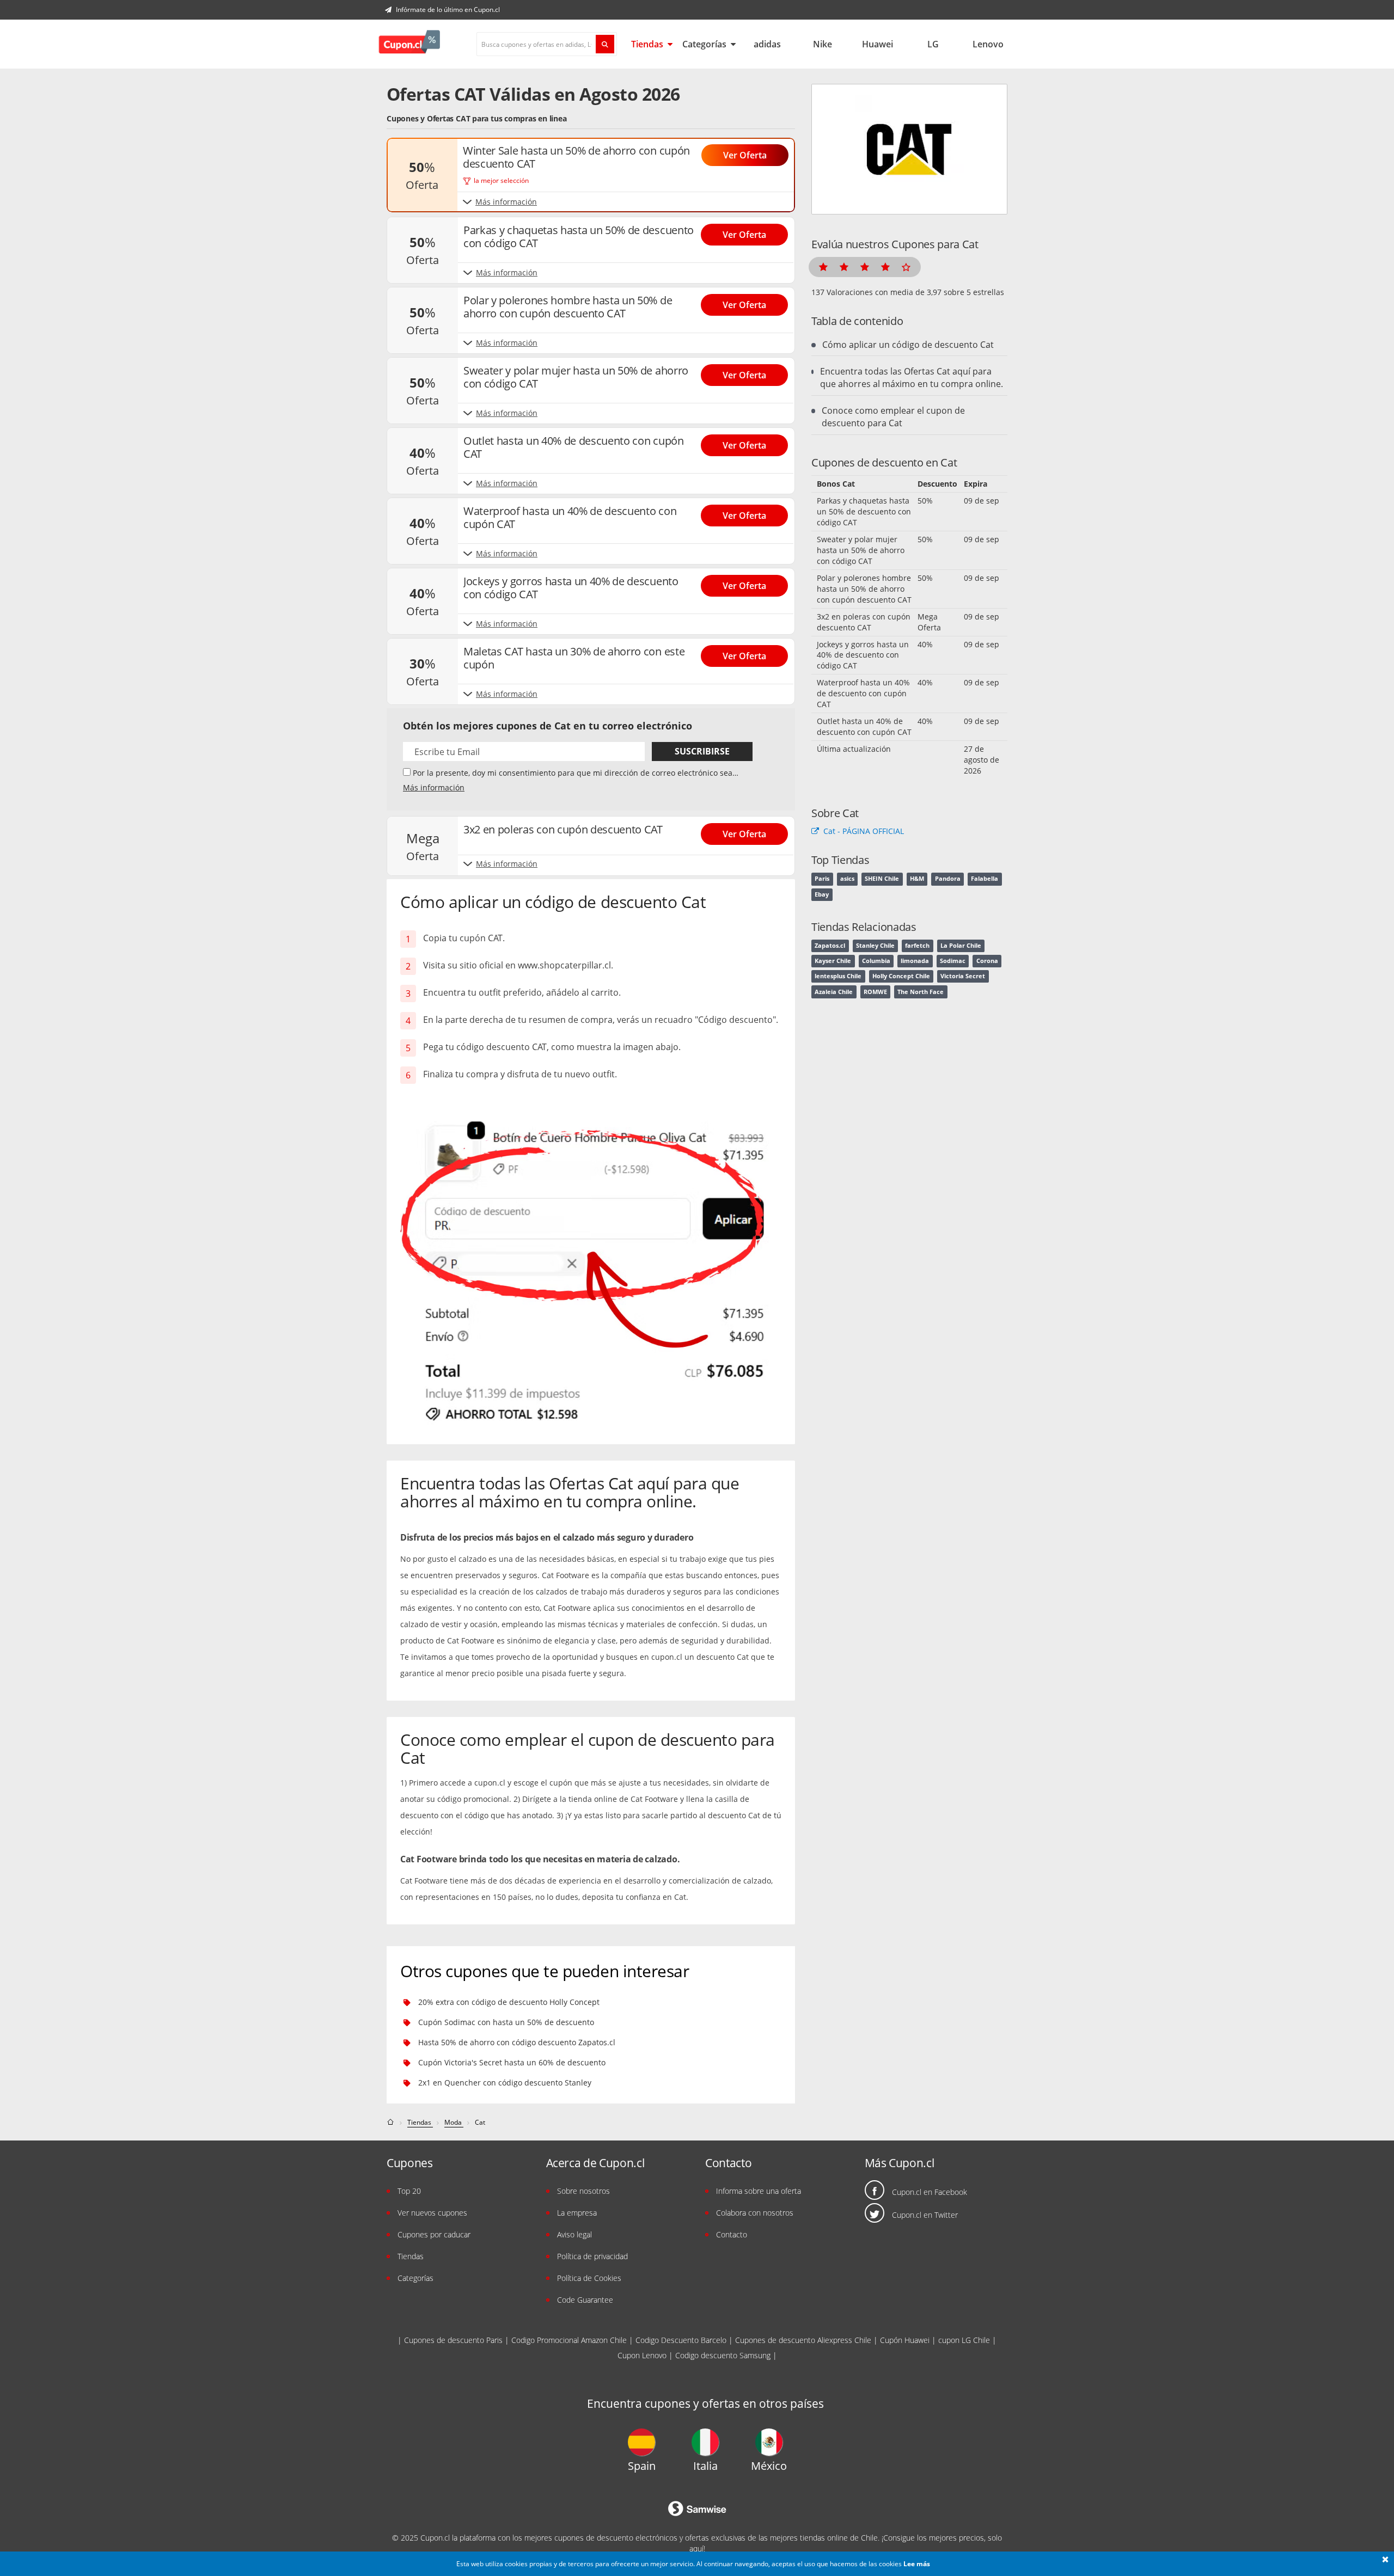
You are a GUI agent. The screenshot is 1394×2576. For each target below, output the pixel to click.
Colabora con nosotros (755, 2213)
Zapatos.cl (830, 946)
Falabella (985, 879)
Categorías (705, 44)
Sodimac (953, 961)
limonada (915, 961)
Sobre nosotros (583, 2191)
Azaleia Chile (834, 992)
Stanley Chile (875, 946)
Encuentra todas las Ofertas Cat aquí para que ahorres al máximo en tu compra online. (912, 378)
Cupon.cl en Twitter (925, 2215)
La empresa (577, 2213)
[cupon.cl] (391, 2122)
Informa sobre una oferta (759, 2191)
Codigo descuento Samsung (723, 2355)
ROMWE (875, 992)
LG (933, 44)
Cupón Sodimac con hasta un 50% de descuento (506, 2022)
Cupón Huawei (905, 2340)
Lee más (917, 2564)
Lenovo (988, 44)
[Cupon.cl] (409, 44)
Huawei (878, 44)
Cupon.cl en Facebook (930, 2192)
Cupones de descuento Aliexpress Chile (803, 2340)
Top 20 (409, 2191)
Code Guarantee (585, 2300)
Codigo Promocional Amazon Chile (569, 2340)
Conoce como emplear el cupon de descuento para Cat (893, 417)
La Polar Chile (961, 946)
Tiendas (648, 44)
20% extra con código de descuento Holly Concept (509, 2002)
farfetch (917, 946)
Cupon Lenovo (642, 2355)
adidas (767, 44)
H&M (917, 879)
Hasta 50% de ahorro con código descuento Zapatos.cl (517, 2042)
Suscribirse (702, 751)
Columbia (876, 961)
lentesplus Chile (838, 976)
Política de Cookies (589, 2278)
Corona (987, 961)
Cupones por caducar (434, 2234)
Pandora (948, 879)
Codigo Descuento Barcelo (681, 2340)
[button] (1385, 2560)
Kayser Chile (833, 961)
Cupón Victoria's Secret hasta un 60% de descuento (512, 2062)
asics (847, 879)
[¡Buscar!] (605, 44)
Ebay (822, 894)
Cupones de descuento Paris (453, 2340)
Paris (822, 879)
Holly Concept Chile (901, 976)
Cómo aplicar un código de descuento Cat (908, 345)
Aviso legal (574, 2234)
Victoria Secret (963, 976)
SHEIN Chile (882, 879)
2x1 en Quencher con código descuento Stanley (505, 2083)
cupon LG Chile (964, 2340)
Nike (823, 44)
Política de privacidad (592, 2256)
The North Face (921, 992)
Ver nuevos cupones (432, 2213)
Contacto (732, 2234)
